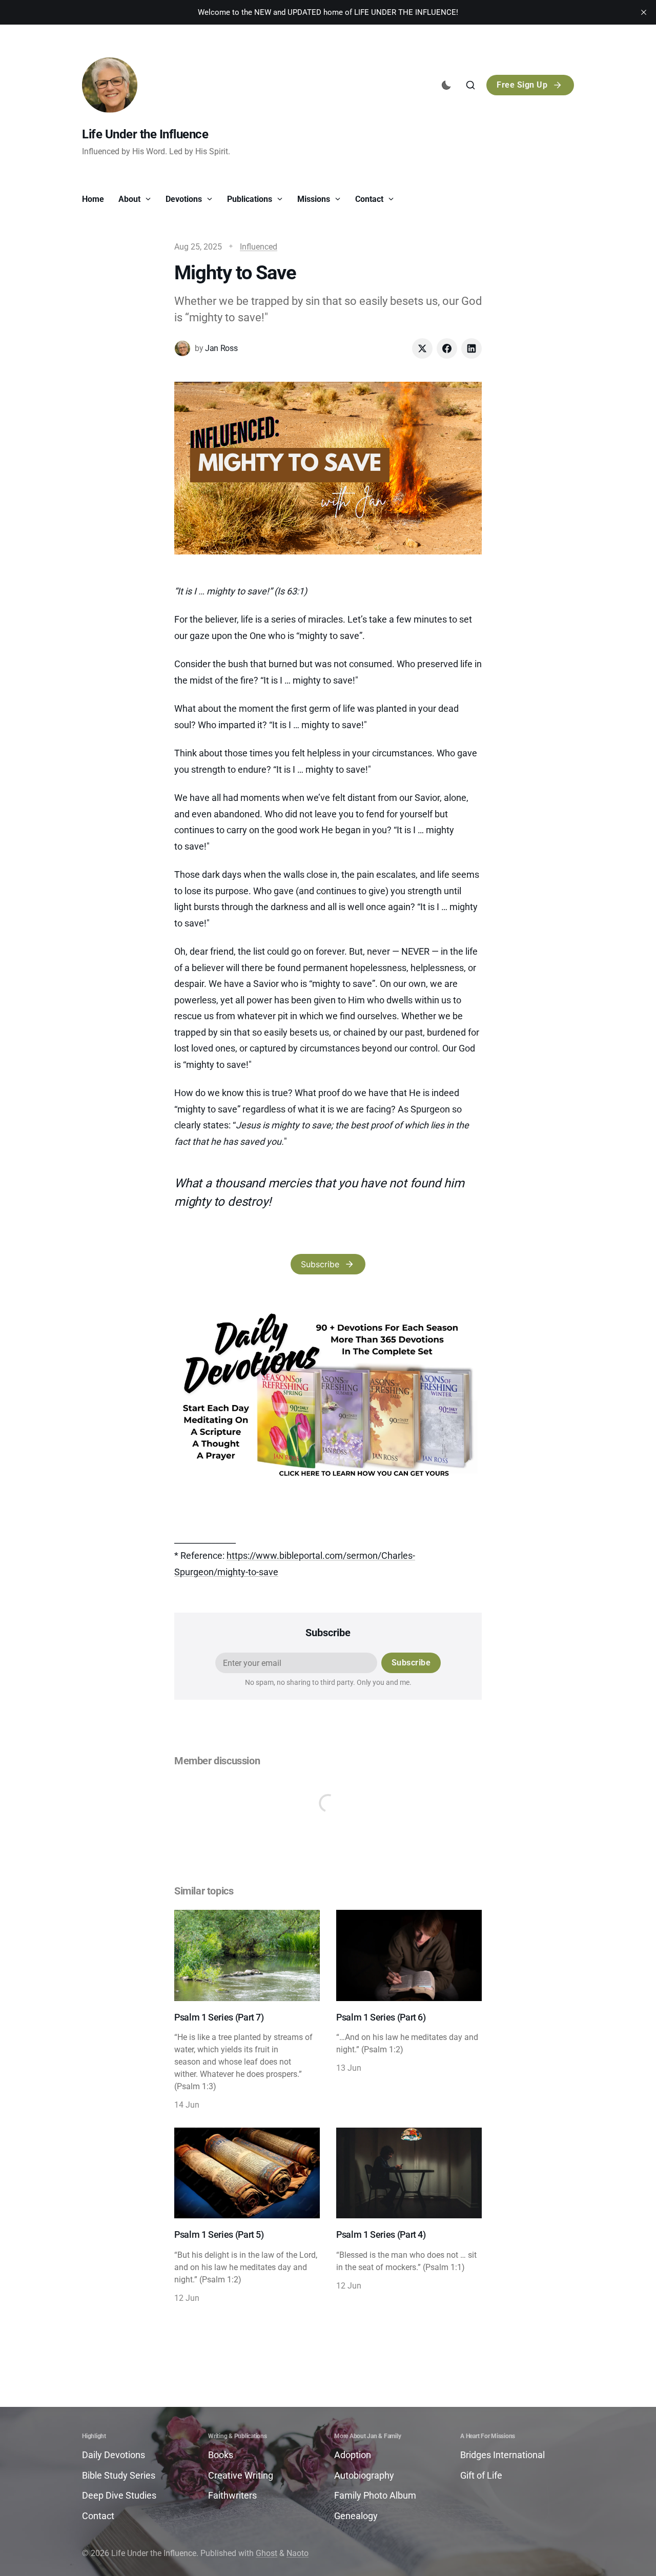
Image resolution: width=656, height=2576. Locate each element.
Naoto (298, 2553)
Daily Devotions (114, 2455)
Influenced (259, 247)
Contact (370, 199)
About (130, 199)
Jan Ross (221, 348)
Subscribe (320, 1264)
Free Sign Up (522, 85)
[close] (644, 12)
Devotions (185, 199)
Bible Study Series (119, 2475)
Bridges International (503, 2455)
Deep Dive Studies (119, 2495)
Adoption (353, 2455)
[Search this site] (470, 85)
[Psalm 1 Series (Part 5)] (247, 2216)
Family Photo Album (375, 2495)
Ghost (266, 2553)
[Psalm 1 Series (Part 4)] (409, 2216)
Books (221, 2455)
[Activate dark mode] (446, 85)
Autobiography (364, 2475)
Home (93, 199)
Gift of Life (481, 2475)
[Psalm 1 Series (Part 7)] (247, 2011)
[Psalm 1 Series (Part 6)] (409, 2011)
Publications (251, 199)
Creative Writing (241, 2475)
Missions (315, 199)
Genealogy (356, 2516)
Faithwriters (232, 2495)
